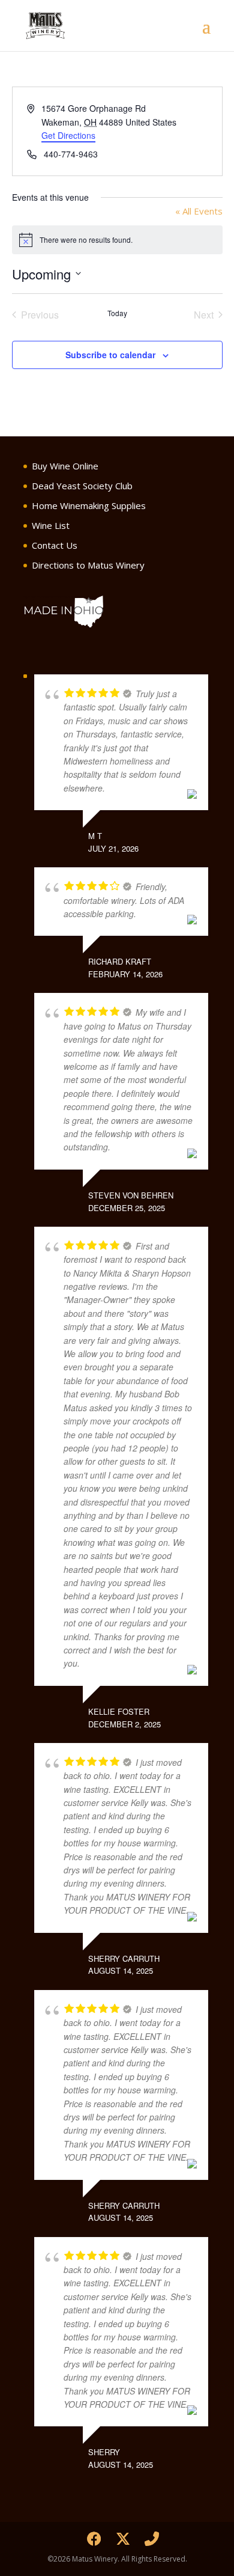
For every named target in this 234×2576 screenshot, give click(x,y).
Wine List (51, 525)
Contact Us (55, 545)
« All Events (199, 211)
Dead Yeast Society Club (82, 486)
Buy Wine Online (65, 466)
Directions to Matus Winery (88, 565)
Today (117, 313)
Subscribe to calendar (110, 355)
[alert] (117, 240)
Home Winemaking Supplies (89, 505)
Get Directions (68, 135)
